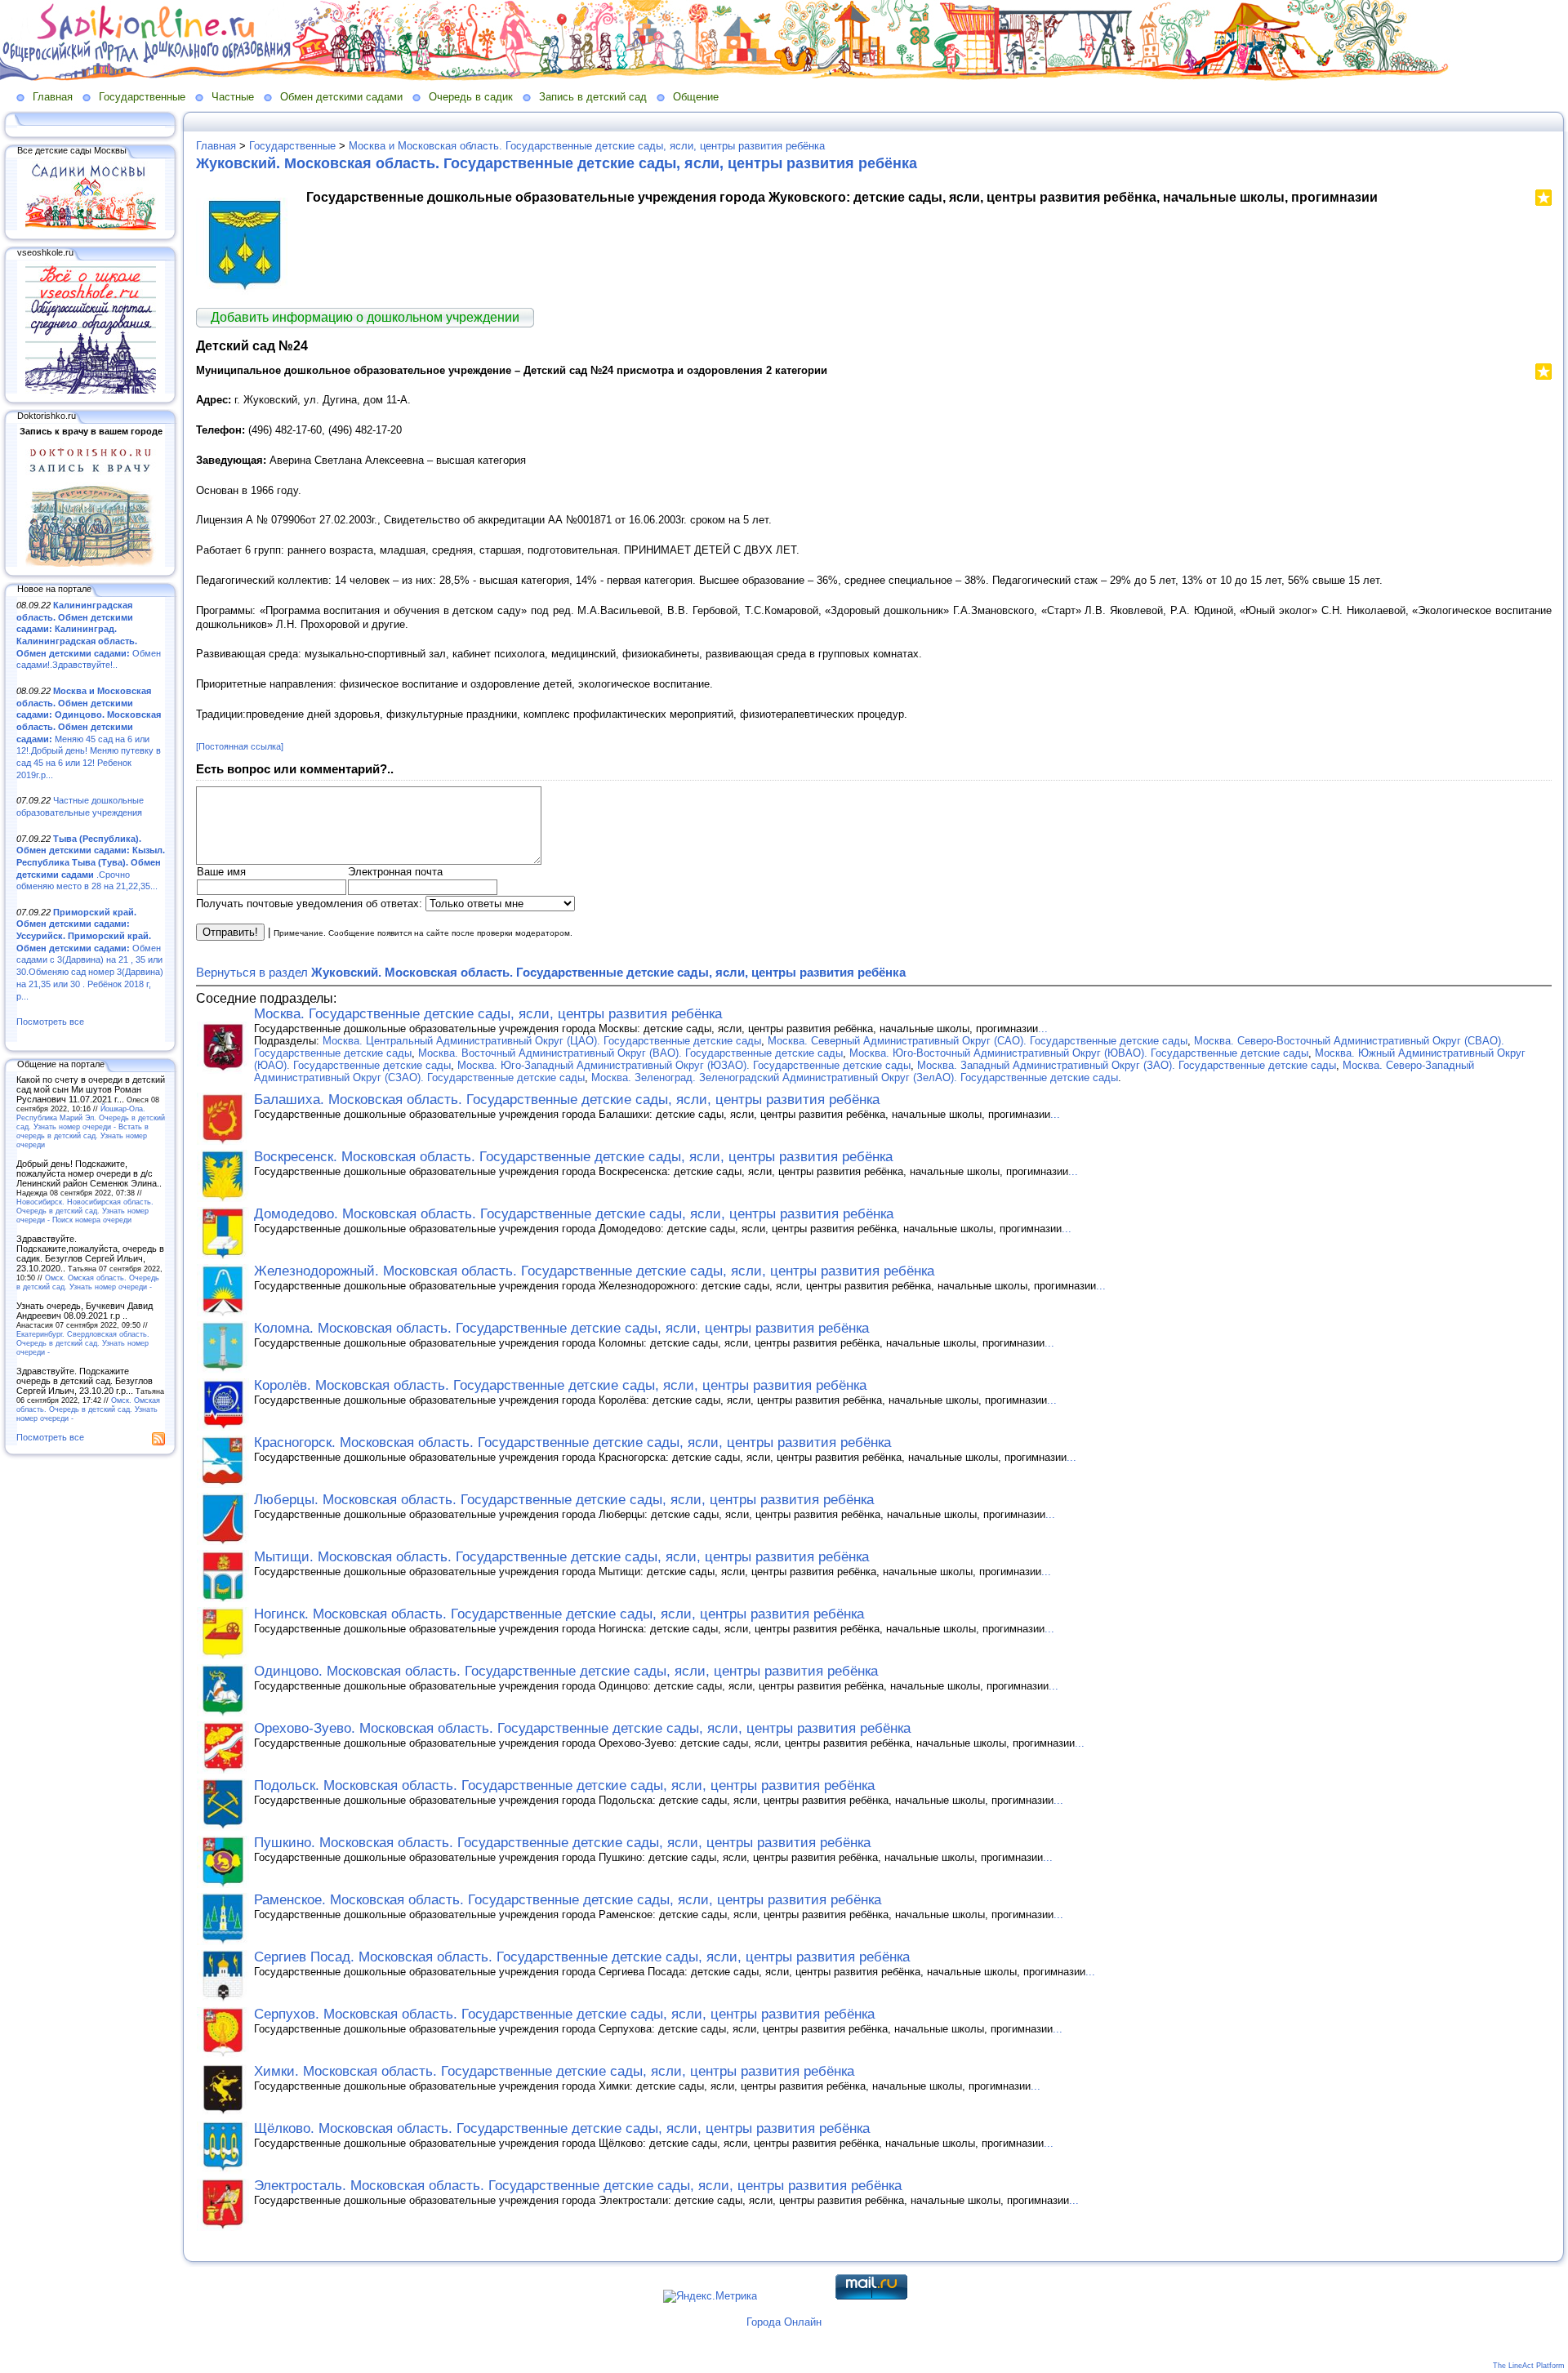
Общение (696, 97)
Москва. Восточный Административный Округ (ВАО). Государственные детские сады (630, 1053)
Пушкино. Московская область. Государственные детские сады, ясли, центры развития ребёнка (562, 1843)
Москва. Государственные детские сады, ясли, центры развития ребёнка (488, 1014)
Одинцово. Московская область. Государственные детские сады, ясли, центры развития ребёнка (566, 1671)
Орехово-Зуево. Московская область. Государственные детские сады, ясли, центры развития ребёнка (582, 1728)
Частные (233, 97)
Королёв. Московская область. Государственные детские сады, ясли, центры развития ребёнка (560, 1385)
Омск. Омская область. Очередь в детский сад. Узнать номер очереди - (88, 1282)
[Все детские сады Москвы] (91, 227)
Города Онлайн (784, 2322)
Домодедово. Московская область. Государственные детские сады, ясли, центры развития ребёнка (574, 1214)
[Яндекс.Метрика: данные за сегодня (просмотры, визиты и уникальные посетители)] (710, 2296)
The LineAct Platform (1529, 2366)
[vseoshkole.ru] (91, 390)
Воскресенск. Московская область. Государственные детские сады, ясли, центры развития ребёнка (573, 1157)
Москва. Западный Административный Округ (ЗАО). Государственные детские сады (1127, 1065)
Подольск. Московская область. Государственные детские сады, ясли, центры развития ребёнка (564, 1785)
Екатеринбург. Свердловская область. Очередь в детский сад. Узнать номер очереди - (83, 1343)
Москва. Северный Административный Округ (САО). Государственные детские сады (978, 1041)
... (1043, 1028)
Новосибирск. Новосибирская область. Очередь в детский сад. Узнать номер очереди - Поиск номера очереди (85, 1211)
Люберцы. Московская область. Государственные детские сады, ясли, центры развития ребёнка (564, 1500)
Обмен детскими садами (341, 97)
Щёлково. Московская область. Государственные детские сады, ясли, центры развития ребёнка (562, 2128)
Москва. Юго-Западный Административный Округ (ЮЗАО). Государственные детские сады (684, 1065)
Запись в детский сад (593, 97)
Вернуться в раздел (551, 972)
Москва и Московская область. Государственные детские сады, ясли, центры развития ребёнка (587, 146)
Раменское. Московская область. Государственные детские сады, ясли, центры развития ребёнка (568, 1900)
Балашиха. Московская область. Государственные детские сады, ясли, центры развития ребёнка (567, 1100)
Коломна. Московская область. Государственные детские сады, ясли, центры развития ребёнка (561, 1328)
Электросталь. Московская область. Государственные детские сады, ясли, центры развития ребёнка (578, 2186)
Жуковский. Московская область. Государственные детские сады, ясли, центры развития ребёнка (557, 163)
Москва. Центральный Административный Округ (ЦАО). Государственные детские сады (542, 1041)
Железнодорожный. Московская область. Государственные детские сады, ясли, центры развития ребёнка (594, 1271)
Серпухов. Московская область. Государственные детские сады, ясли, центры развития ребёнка (564, 2014)
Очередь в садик (471, 97)
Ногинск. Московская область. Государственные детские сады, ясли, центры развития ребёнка (559, 1614)
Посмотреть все (50, 1022)
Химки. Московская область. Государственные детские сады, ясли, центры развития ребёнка (554, 2071)
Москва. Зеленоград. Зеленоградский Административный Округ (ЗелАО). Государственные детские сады (855, 1077)
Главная (53, 97)
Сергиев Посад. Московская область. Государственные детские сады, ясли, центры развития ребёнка (582, 1957)
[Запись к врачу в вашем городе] (91, 563)
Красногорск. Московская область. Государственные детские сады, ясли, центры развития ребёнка (572, 1442)
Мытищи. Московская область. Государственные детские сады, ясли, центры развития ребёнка (561, 1557)
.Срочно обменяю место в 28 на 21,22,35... (91, 863)
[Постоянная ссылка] (240, 746)
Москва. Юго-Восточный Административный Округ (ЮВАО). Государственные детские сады (1079, 1053)
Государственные (142, 97)
